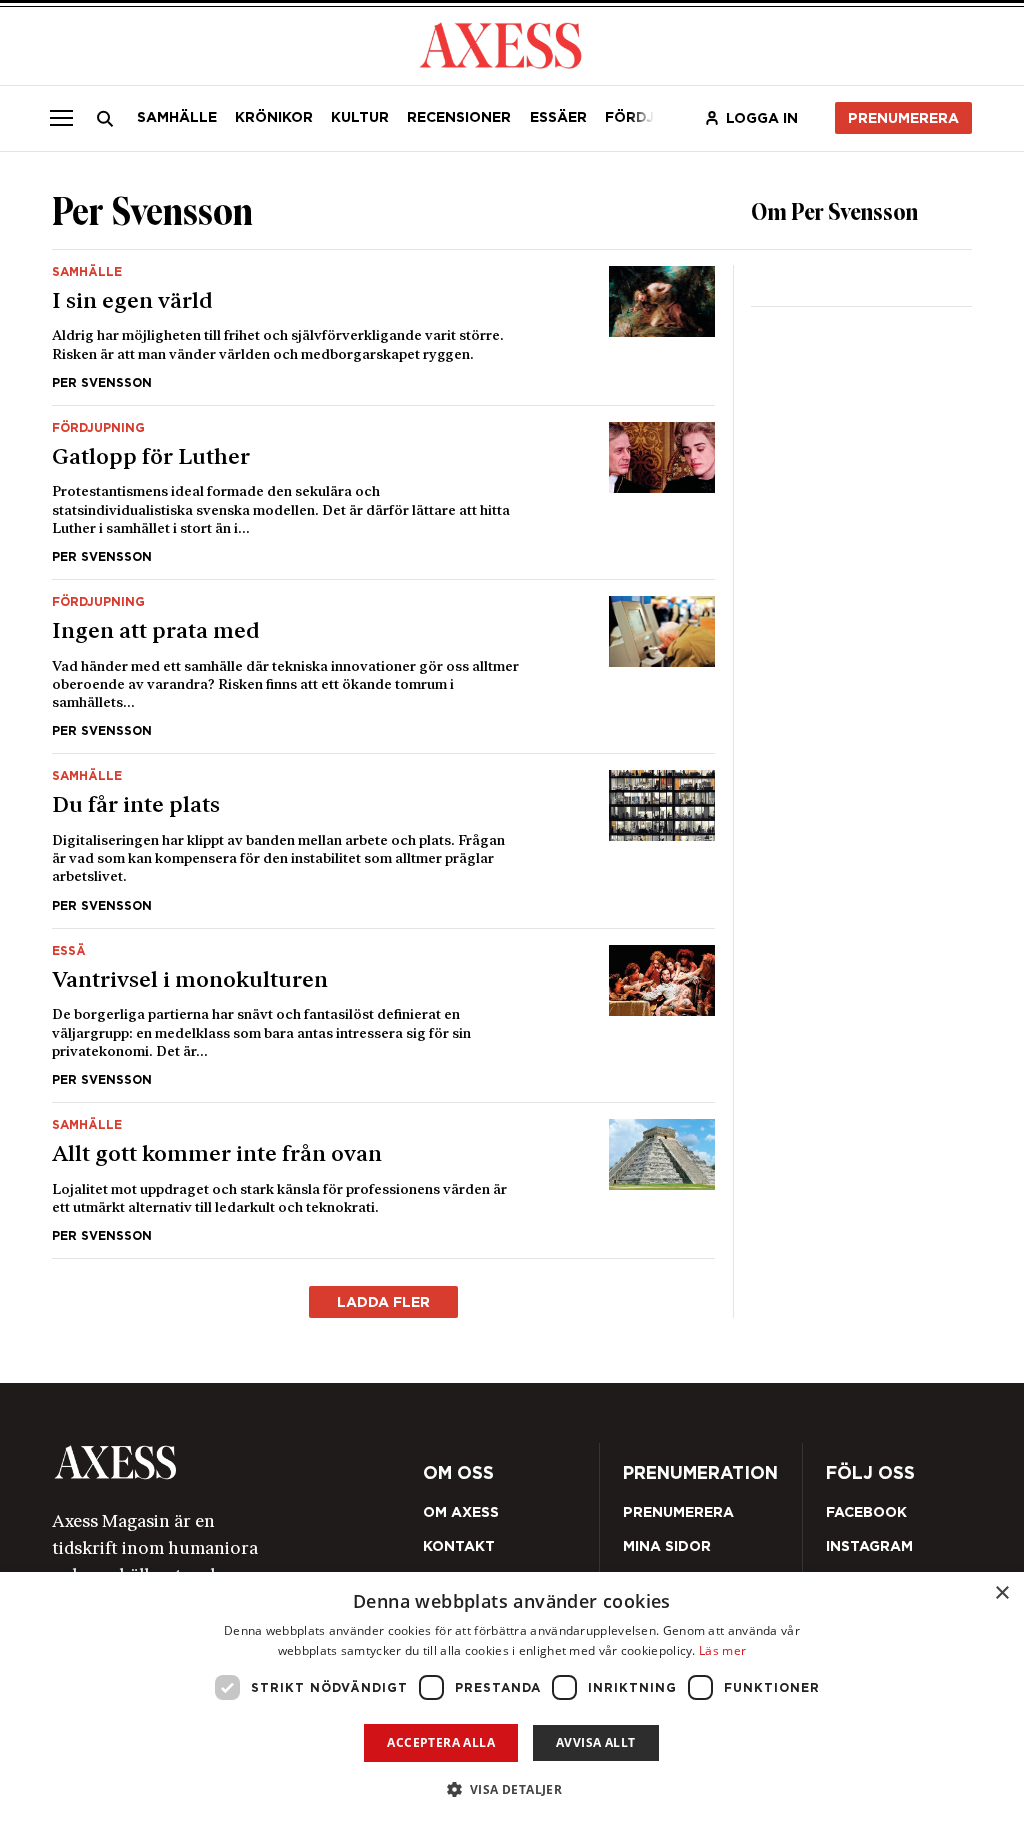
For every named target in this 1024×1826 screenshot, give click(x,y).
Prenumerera (903, 118)
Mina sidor (667, 1546)
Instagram (869, 1546)
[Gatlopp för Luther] (383, 492)
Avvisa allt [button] (595, 1742)
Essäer (558, 117)
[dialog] (512, 1699)
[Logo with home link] (233, 1462)
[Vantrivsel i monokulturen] (383, 1015)
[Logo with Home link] (500, 44)
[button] (512, 1789)
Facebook (866, 1512)
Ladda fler (383, 1302)
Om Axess (461, 1512)
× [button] (1001, 1593)
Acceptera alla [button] (441, 1742)
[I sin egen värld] (383, 327)
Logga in (762, 118)
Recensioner (459, 117)
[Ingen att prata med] (383, 666)
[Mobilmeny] (61, 118)
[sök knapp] (104, 118)
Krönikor (274, 117)
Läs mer (722, 1650)
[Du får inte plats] (383, 840)
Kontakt (459, 1546)
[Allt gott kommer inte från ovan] (383, 1180)
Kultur (360, 117)
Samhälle (177, 117)
